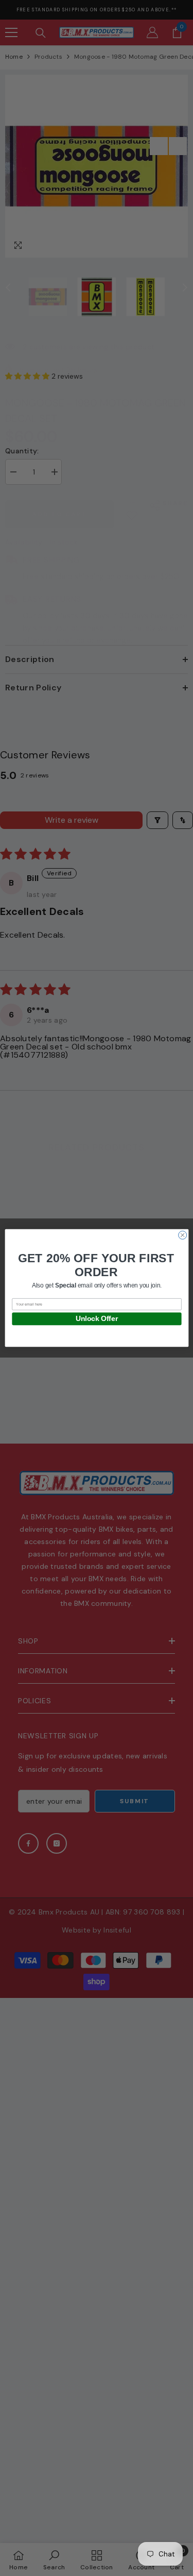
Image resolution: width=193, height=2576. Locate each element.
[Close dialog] (182, 1235)
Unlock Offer (96, 1319)
